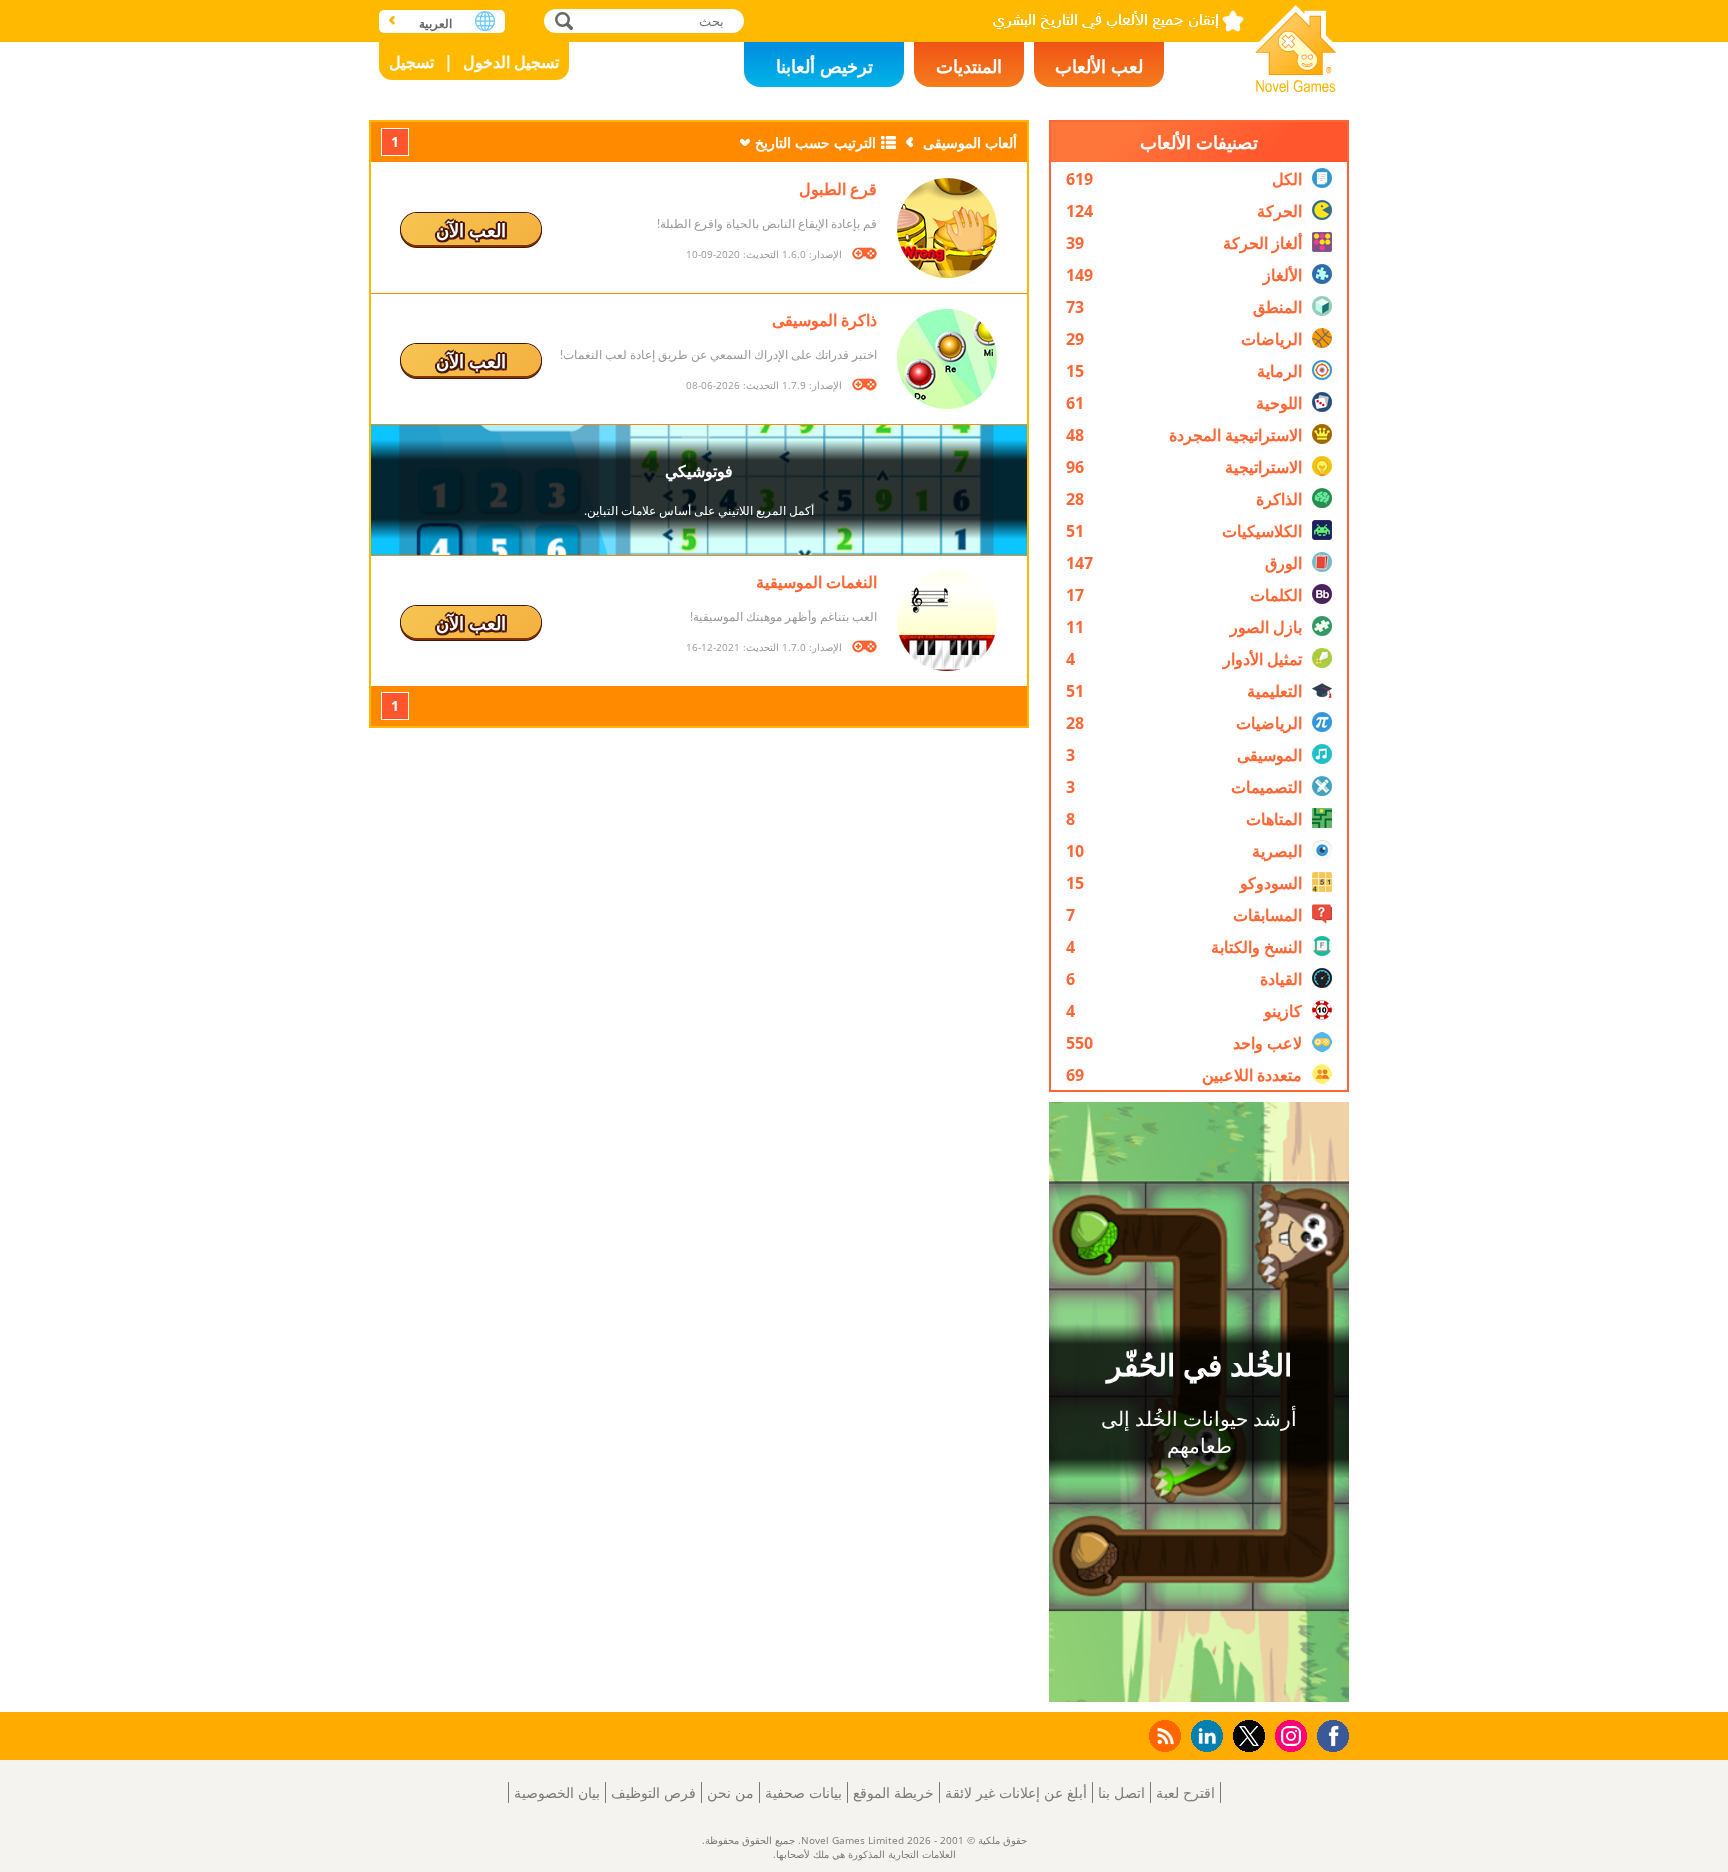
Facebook (1328, 1733)
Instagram (1288, 1734)
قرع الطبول (838, 189)
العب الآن (471, 230)
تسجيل (411, 62)
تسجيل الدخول (511, 62)
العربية (435, 23)
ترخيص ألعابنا (824, 66)
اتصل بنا (1121, 1792)
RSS (1163, 1735)
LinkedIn (1203, 1736)
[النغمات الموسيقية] (947, 621)
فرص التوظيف (653, 1792)
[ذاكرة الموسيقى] (947, 359)
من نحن (730, 1792)
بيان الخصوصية (557, 1792)
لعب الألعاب (1099, 66)
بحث (561, 20)
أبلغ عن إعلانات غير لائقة (1016, 1792)
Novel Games (1296, 42)
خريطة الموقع (893, 1792)
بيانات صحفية (803, 1792)
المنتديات (969, 66)
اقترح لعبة (1185, 1792)
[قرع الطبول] (947, 228)
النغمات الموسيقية (816, 582)
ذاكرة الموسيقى (824, 320)
